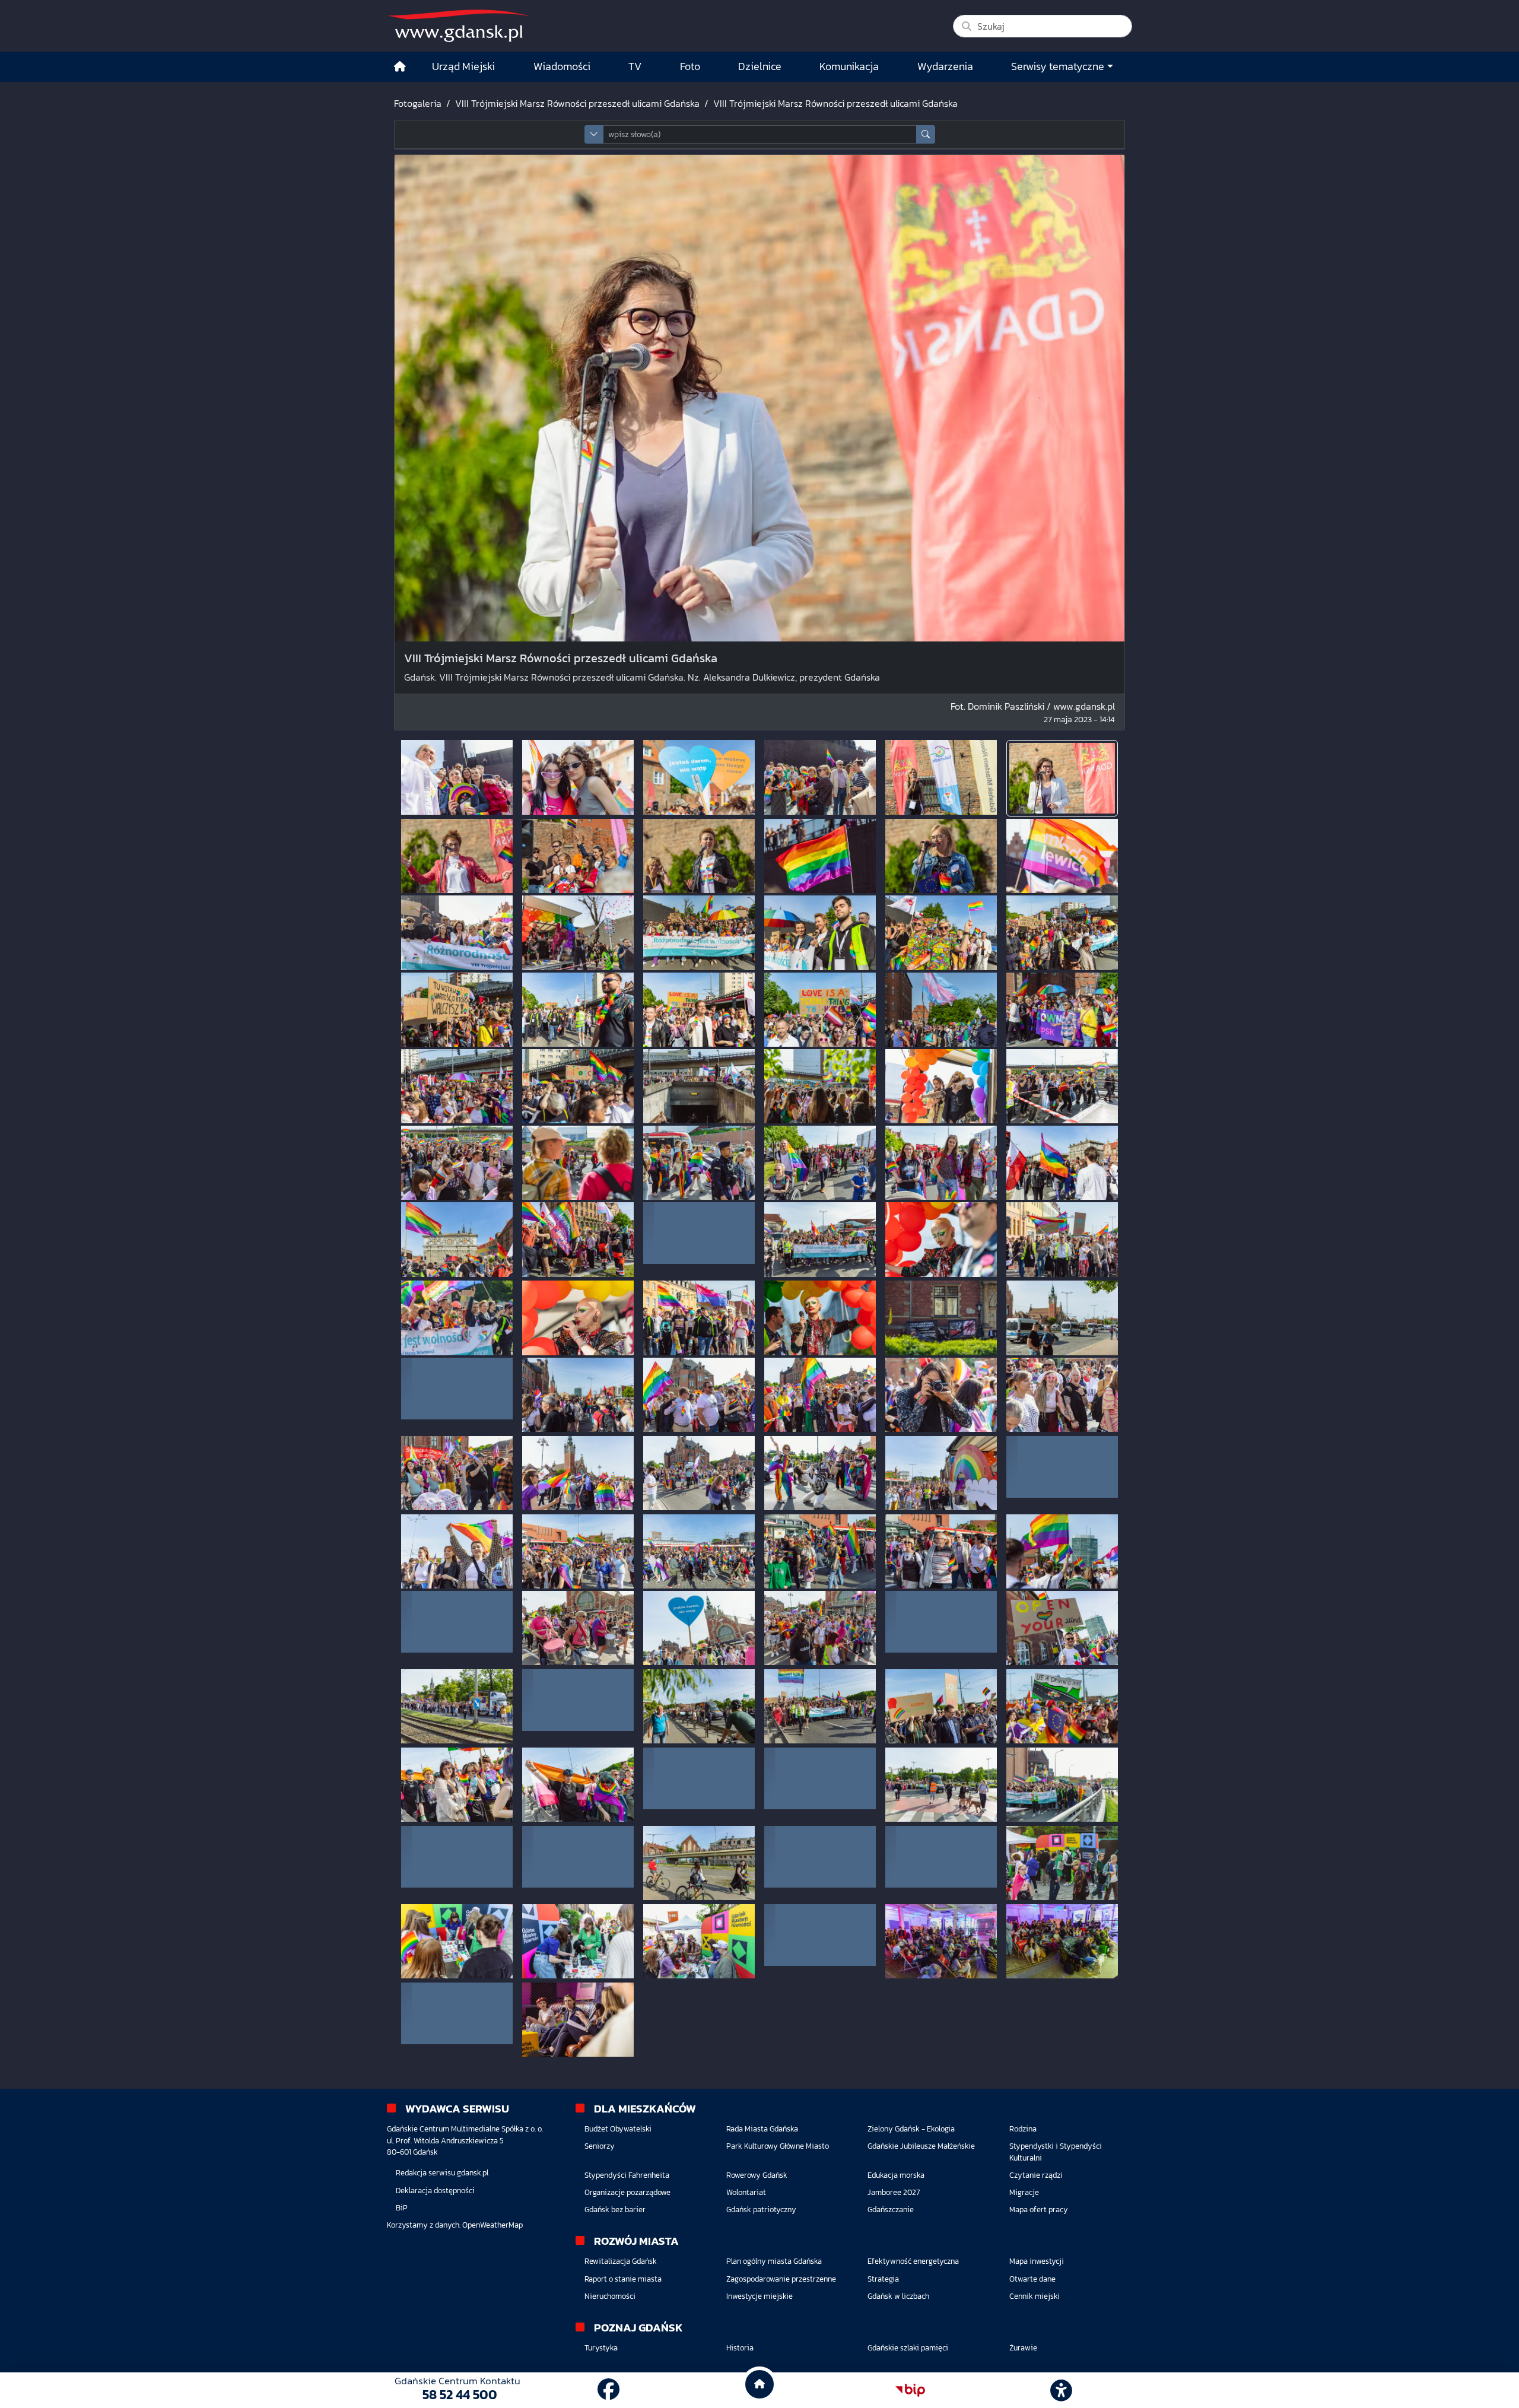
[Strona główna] (400, 67)
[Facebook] (608, 2390)
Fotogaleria (418, 103)
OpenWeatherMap (492, 2225)
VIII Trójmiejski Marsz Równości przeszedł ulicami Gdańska (577, 103)
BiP (402, 2208)
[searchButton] (926, 134)
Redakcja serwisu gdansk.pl (442, 2173)
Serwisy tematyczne (1058, 66)
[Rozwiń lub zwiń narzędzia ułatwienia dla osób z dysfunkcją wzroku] (1062, 2390)
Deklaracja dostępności (435, 2191)
